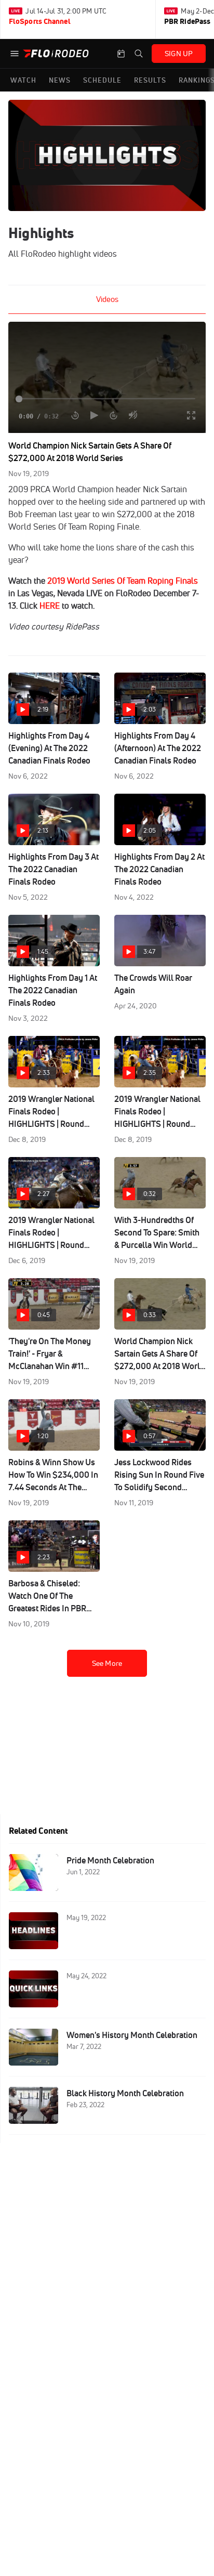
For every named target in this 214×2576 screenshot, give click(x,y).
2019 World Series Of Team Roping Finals (123, 581)
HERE (50, 606)
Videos (107, 299)
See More (107, 1663)
